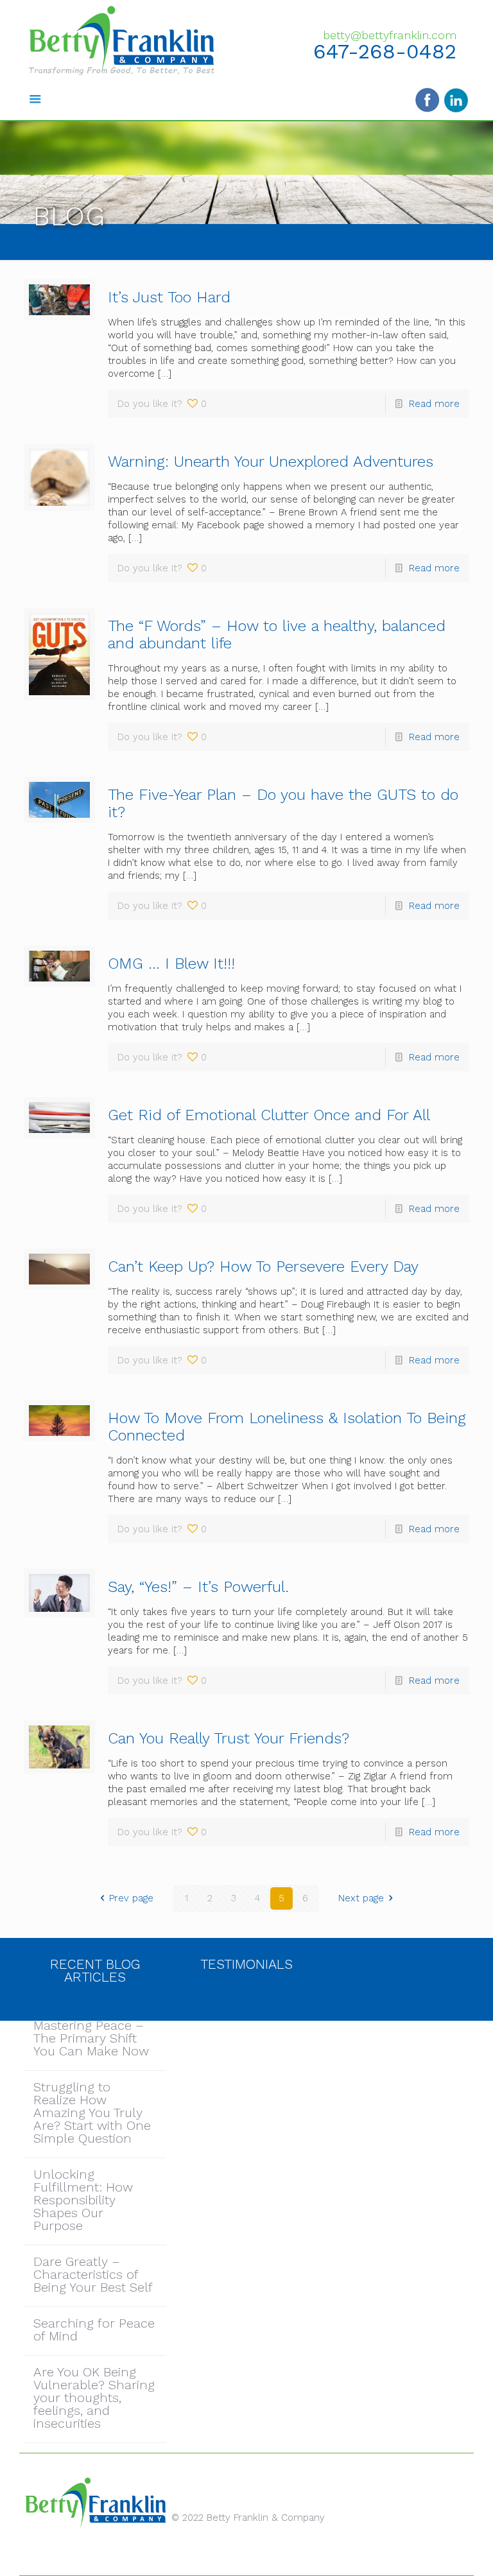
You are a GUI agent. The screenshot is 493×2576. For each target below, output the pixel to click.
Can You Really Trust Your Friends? (229, 1738)
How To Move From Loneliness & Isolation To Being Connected (287, 1427)
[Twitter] (246, 2556)
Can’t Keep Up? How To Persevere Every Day (263, 1266)
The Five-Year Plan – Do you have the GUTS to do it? (283, 803)
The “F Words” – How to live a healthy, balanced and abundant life (277, 635)
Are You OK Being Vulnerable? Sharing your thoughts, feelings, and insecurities (94, 2398)
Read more (434, 404)
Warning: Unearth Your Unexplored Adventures (271, 462)
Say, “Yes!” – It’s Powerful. (198, 1587)
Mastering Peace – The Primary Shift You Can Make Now (91, 2039)
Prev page (131, 1898)
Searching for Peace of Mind (94, 2330)
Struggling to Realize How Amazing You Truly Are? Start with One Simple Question (92, 2113)
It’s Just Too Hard (169, 297)
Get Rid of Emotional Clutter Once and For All (269, 1115)
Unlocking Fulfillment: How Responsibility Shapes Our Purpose (83, 2200)
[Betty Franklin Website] (122, 40)
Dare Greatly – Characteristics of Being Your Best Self (93, 2275)
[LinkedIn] (264, 2556)
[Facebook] (229, 2556)
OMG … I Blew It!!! (171, 964)
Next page (361, 1898)
